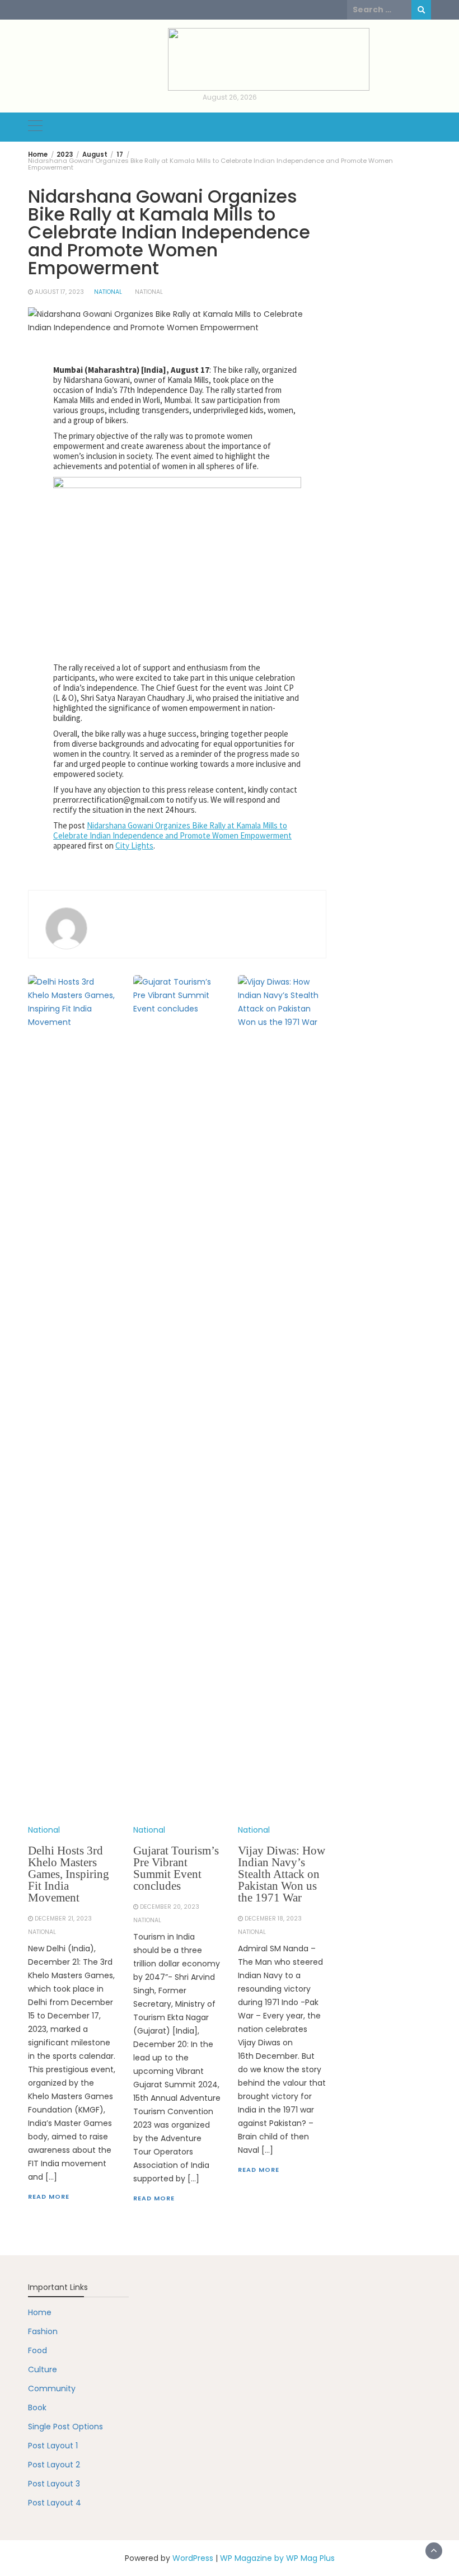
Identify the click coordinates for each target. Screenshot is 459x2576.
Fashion (43, 2331)
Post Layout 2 (54, 2465)
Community (52, 2388)
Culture (43, 2369)
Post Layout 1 (53, 2446)
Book (37, 2408)
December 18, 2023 (273, 1919)
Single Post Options (65, 2427)
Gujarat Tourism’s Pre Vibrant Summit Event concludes (176, 1868)
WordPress (193, 2558)
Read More (49, 2196)
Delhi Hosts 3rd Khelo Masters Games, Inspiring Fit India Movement (69, 1874)
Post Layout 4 (55, 2503)
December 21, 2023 (63, 1919)
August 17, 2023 (59, 292)
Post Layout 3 (54, 2484)
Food (38, 2350)
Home (40, 2312)
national (149, 292)
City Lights (134, 846)
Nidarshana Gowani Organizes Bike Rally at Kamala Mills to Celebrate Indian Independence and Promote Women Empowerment (172, 830)
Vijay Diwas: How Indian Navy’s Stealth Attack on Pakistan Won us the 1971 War (282, 1874)
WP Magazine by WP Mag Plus (277, 2558)
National (108, 292)
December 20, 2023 (170, 1907)
